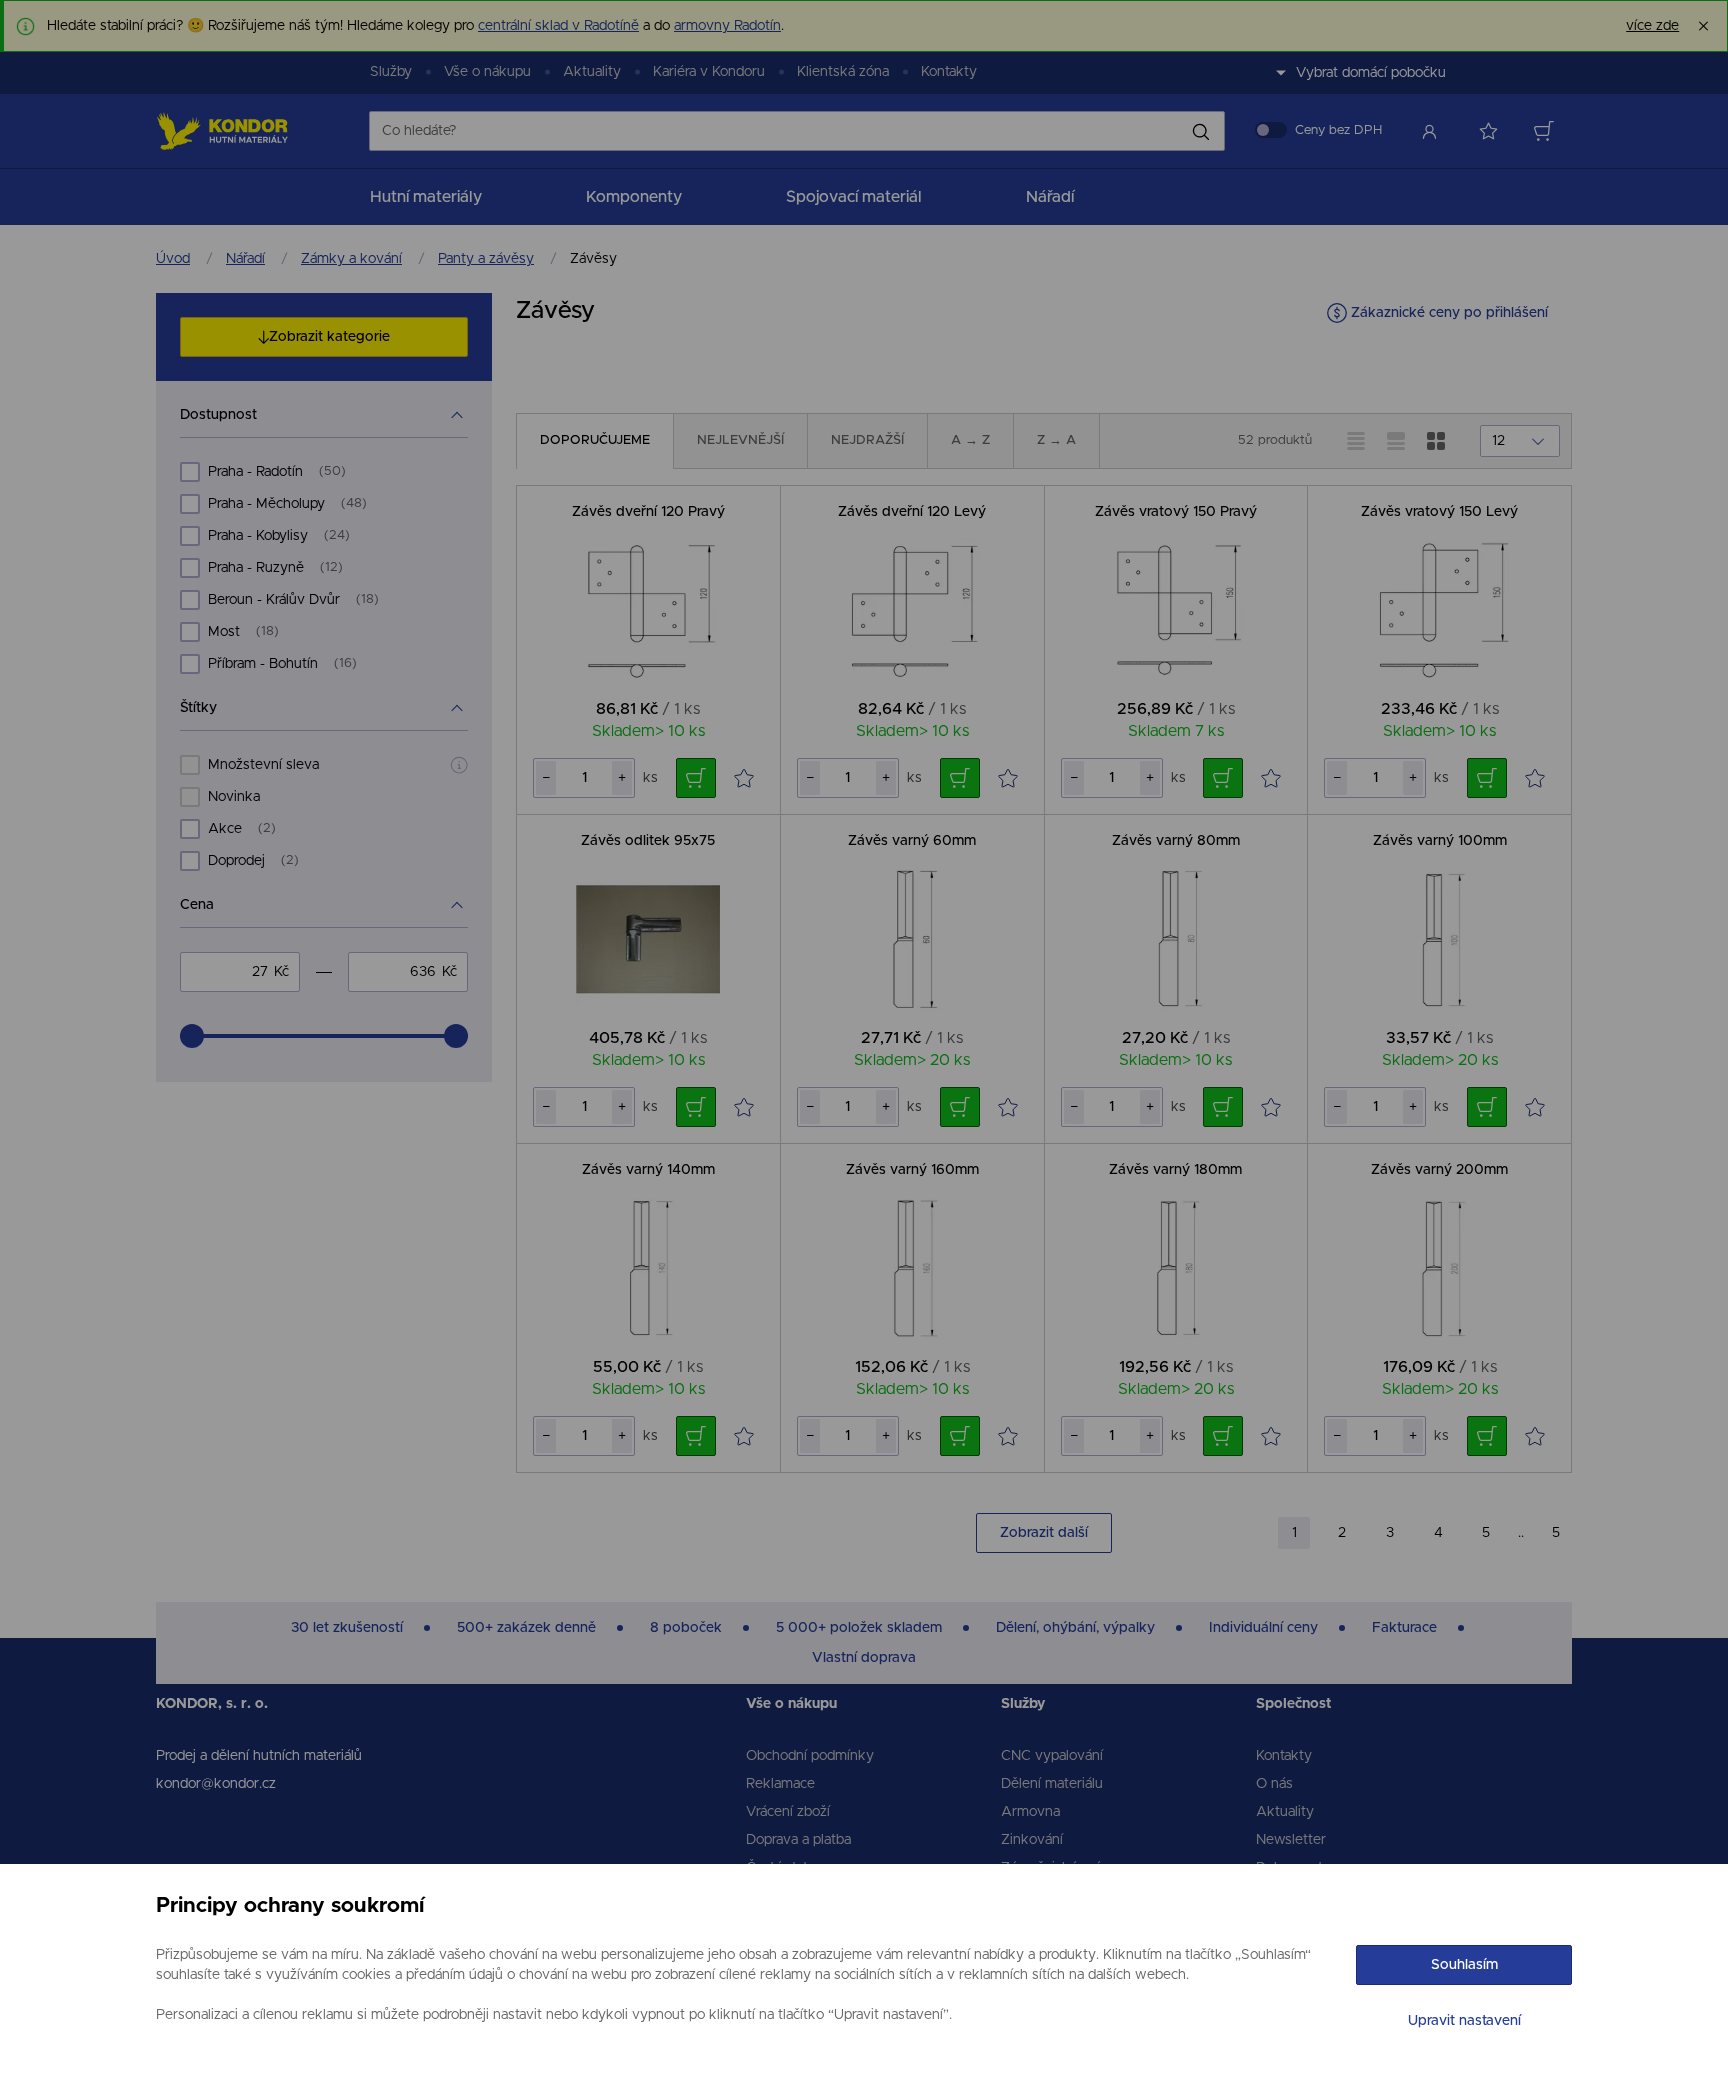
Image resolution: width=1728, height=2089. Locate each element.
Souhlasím (1464, 1965)
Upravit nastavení (1464, 2021)
